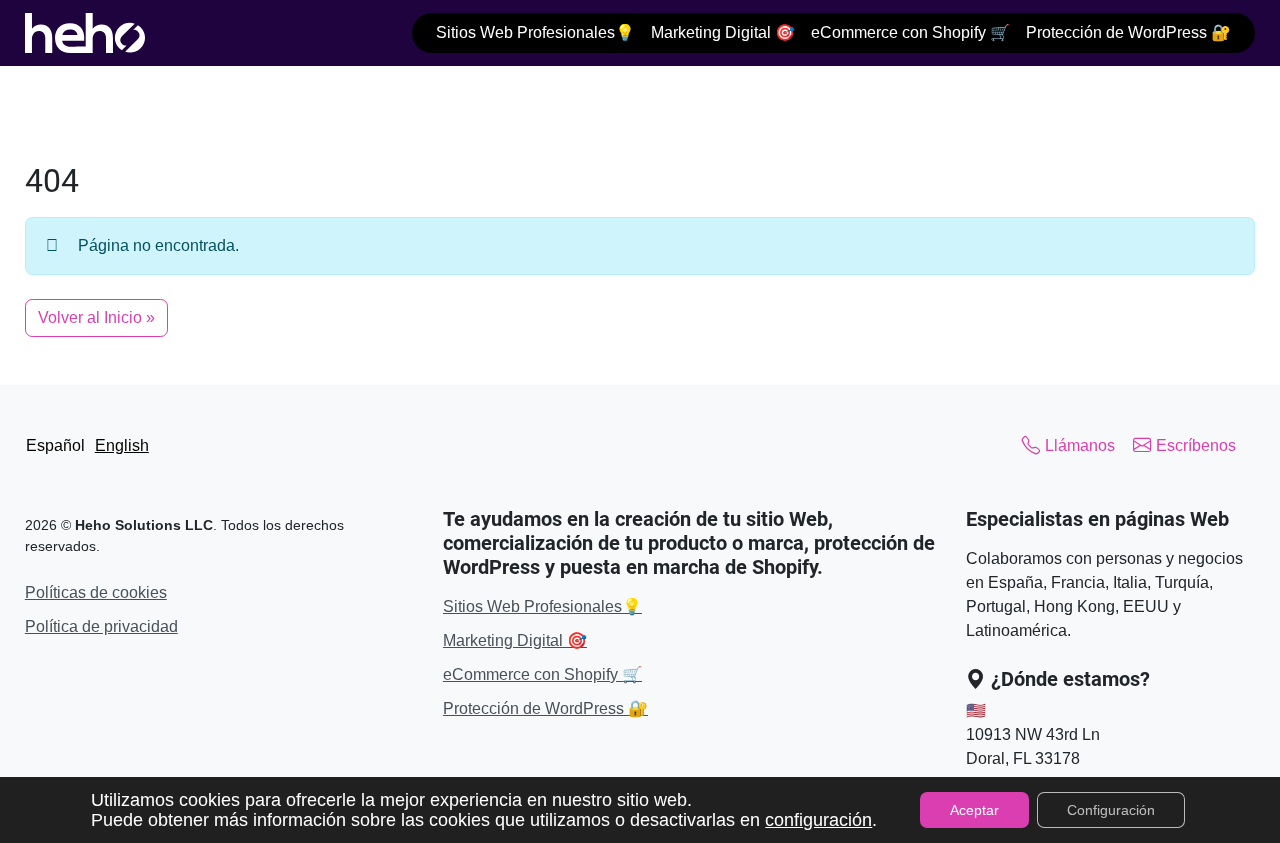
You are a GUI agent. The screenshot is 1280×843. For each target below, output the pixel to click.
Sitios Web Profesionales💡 (535, 32)
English (122, 445)
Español (55, 445)
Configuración (1111, 810)
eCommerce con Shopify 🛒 (910, 32)
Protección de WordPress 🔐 (1128, 32)
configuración (818, 820)
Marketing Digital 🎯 (723, 32)
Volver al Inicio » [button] (96, 317)
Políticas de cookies (96, 592)
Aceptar (974, 810)
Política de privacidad (101, 626)
